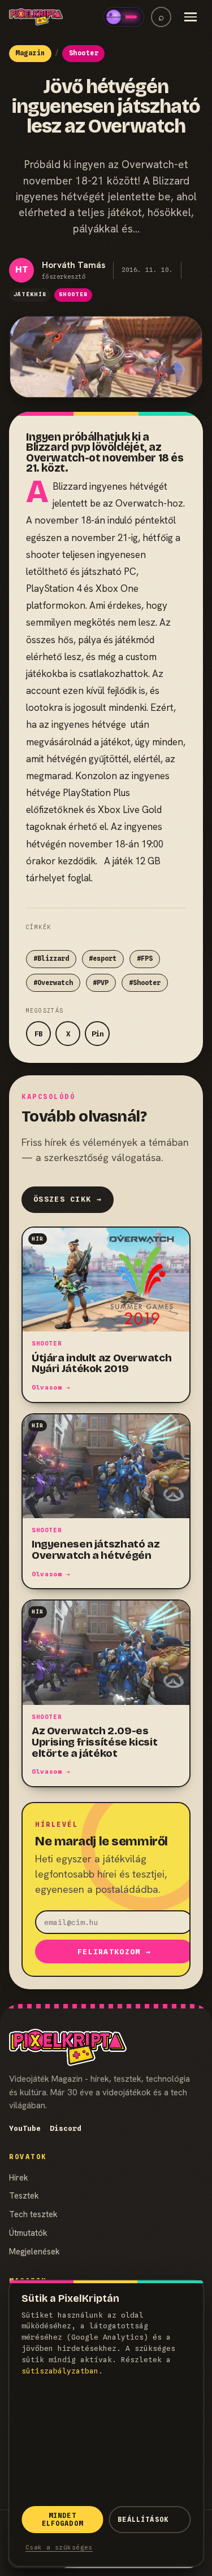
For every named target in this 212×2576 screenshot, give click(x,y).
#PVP (101, 983)
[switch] (124, 17)
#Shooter (145, 983)
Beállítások (143, 2520)
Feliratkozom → (114, 1952)
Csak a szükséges (59, 2547)
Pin (98, 1034)
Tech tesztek (33, 2214)
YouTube (25, 2128)
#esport (103, 959)
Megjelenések (34, 2251)
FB (38, 1034)
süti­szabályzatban (60, 2371)
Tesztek (24, 2195)
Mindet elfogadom (62, 2520)
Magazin (30, 53)
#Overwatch (53, 983)
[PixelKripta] (36, 17)
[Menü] (191, 17)
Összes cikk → (68, 1199)
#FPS (145, 959)
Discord (66, 2128)
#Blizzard (51, 959)
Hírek (19, 2177)
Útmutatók (28, 2233)
